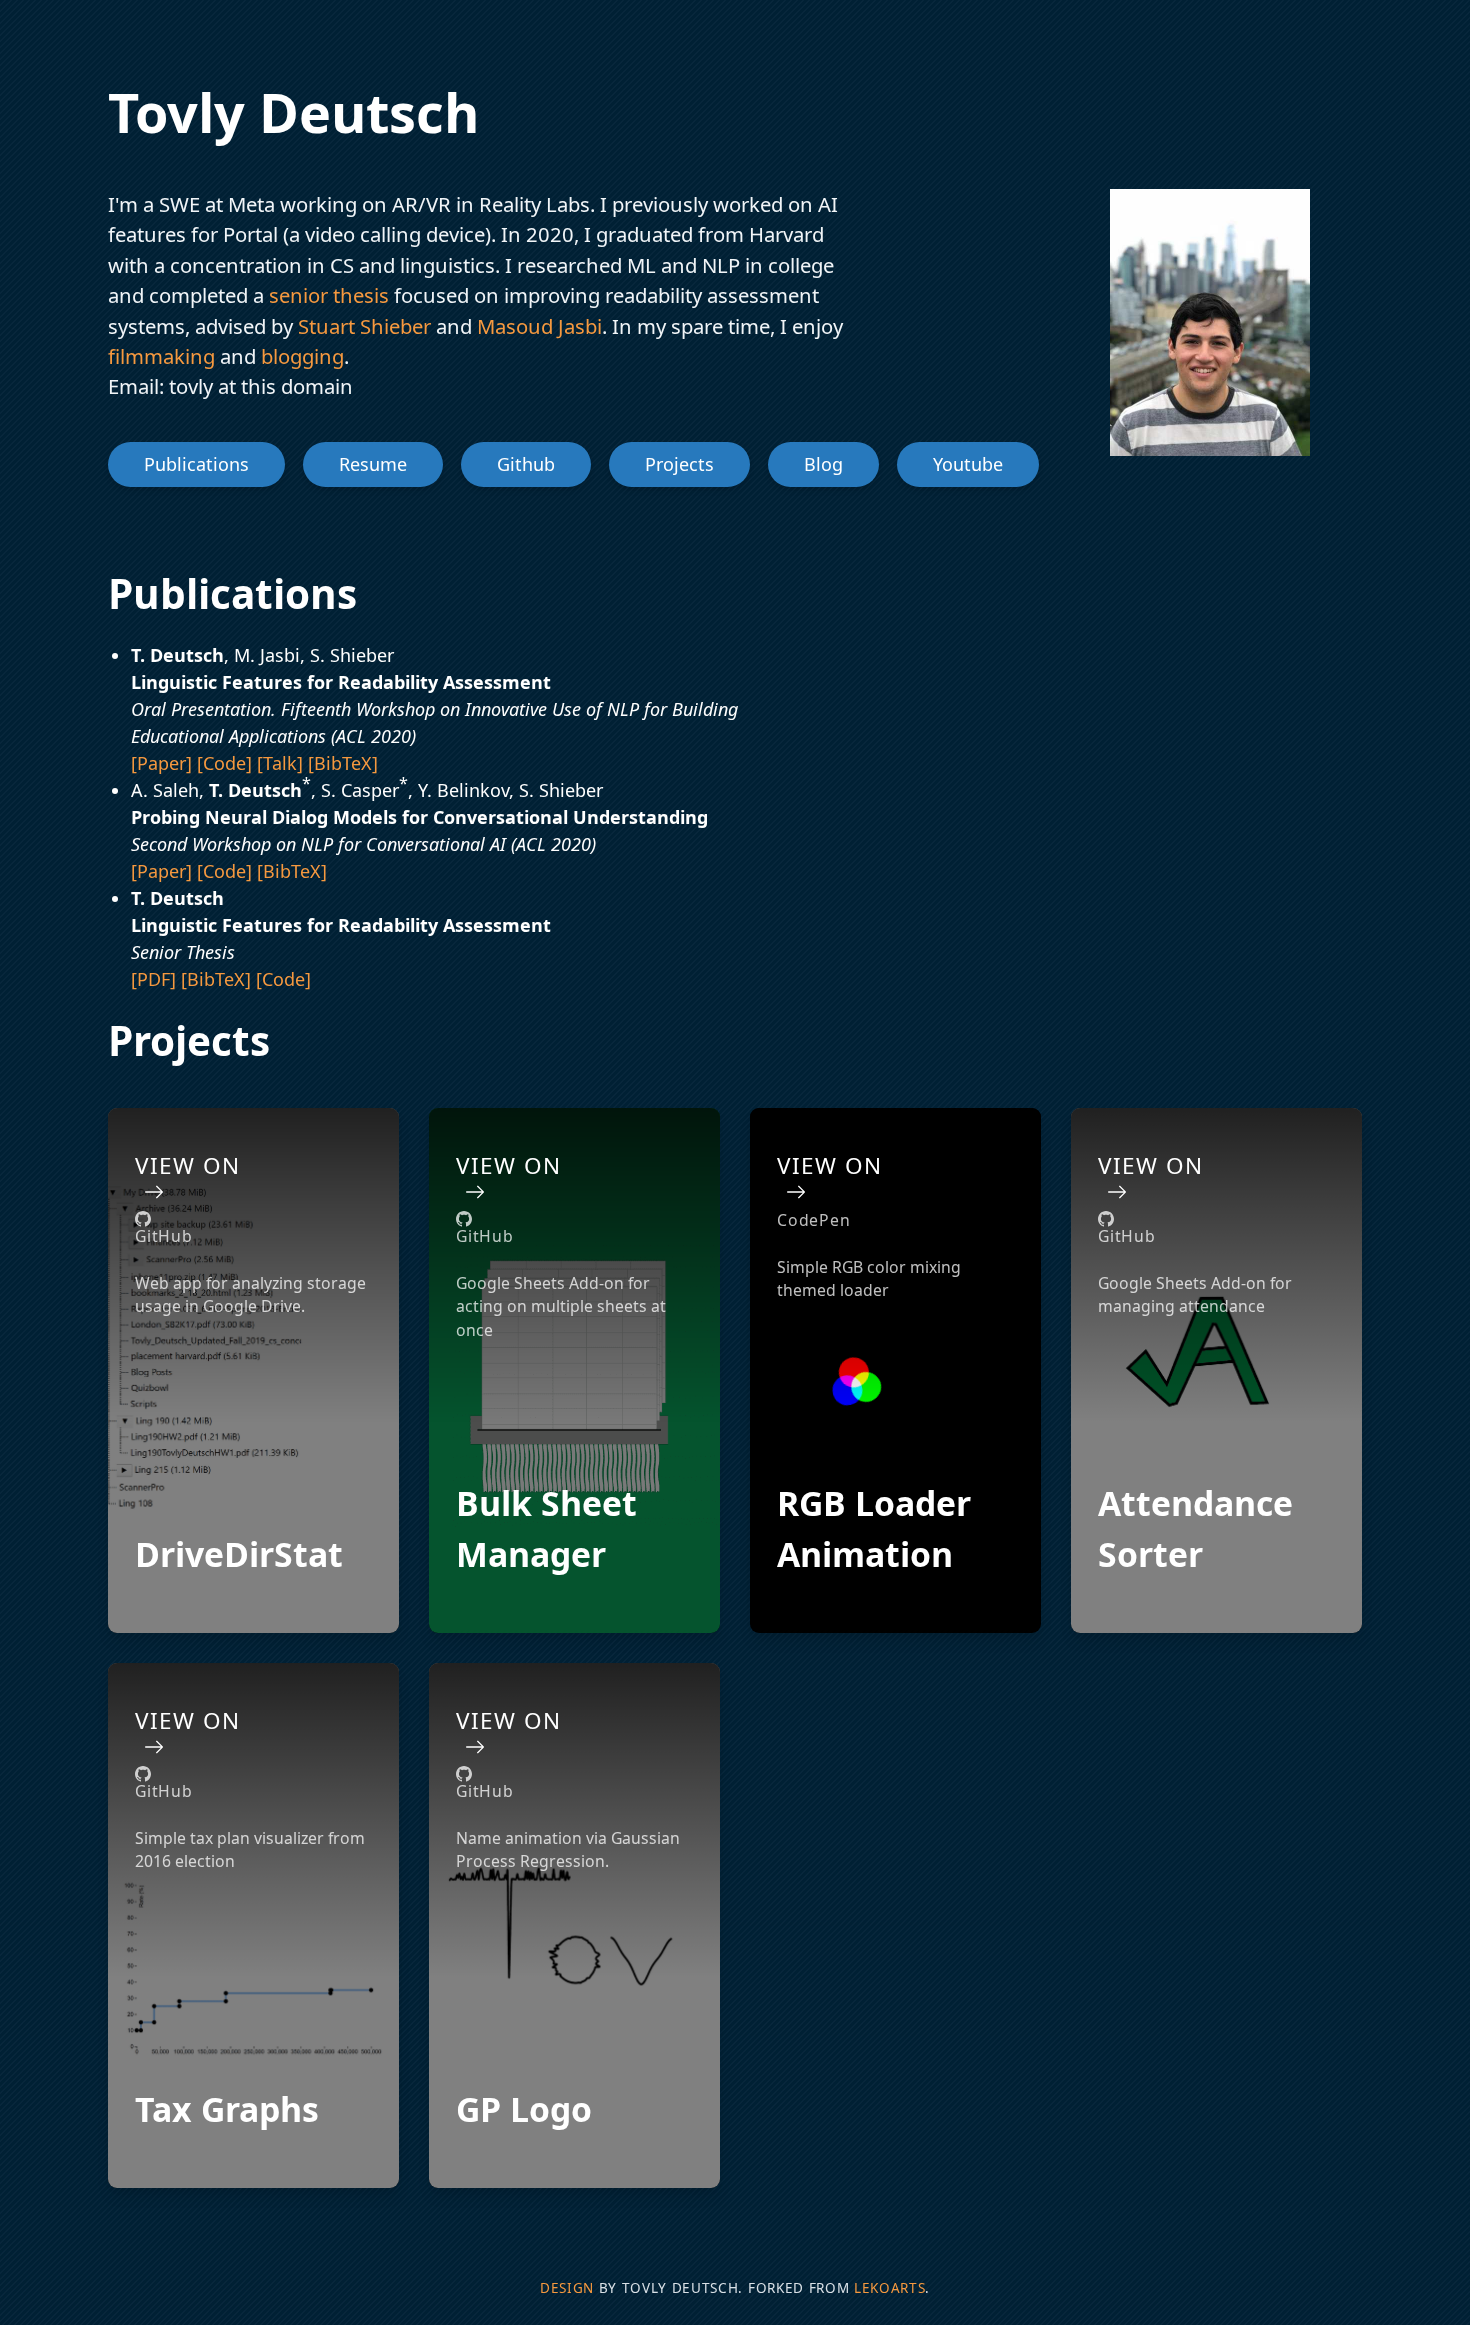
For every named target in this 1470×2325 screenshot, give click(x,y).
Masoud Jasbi (537, 326)
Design (567, 2288)
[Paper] (164, 763)
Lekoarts (889, 2288)
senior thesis (329, 295)
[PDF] (156, 979)
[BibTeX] (343, 763)
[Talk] (282, 763)
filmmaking (161, 356)
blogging (300, 356)
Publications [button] (196, 464)
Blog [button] (823, 464)
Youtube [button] (968, 464)
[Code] (227, 763)
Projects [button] (679, 464)
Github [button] (526, 464)
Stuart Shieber (362, 326)
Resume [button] (373, 464)
